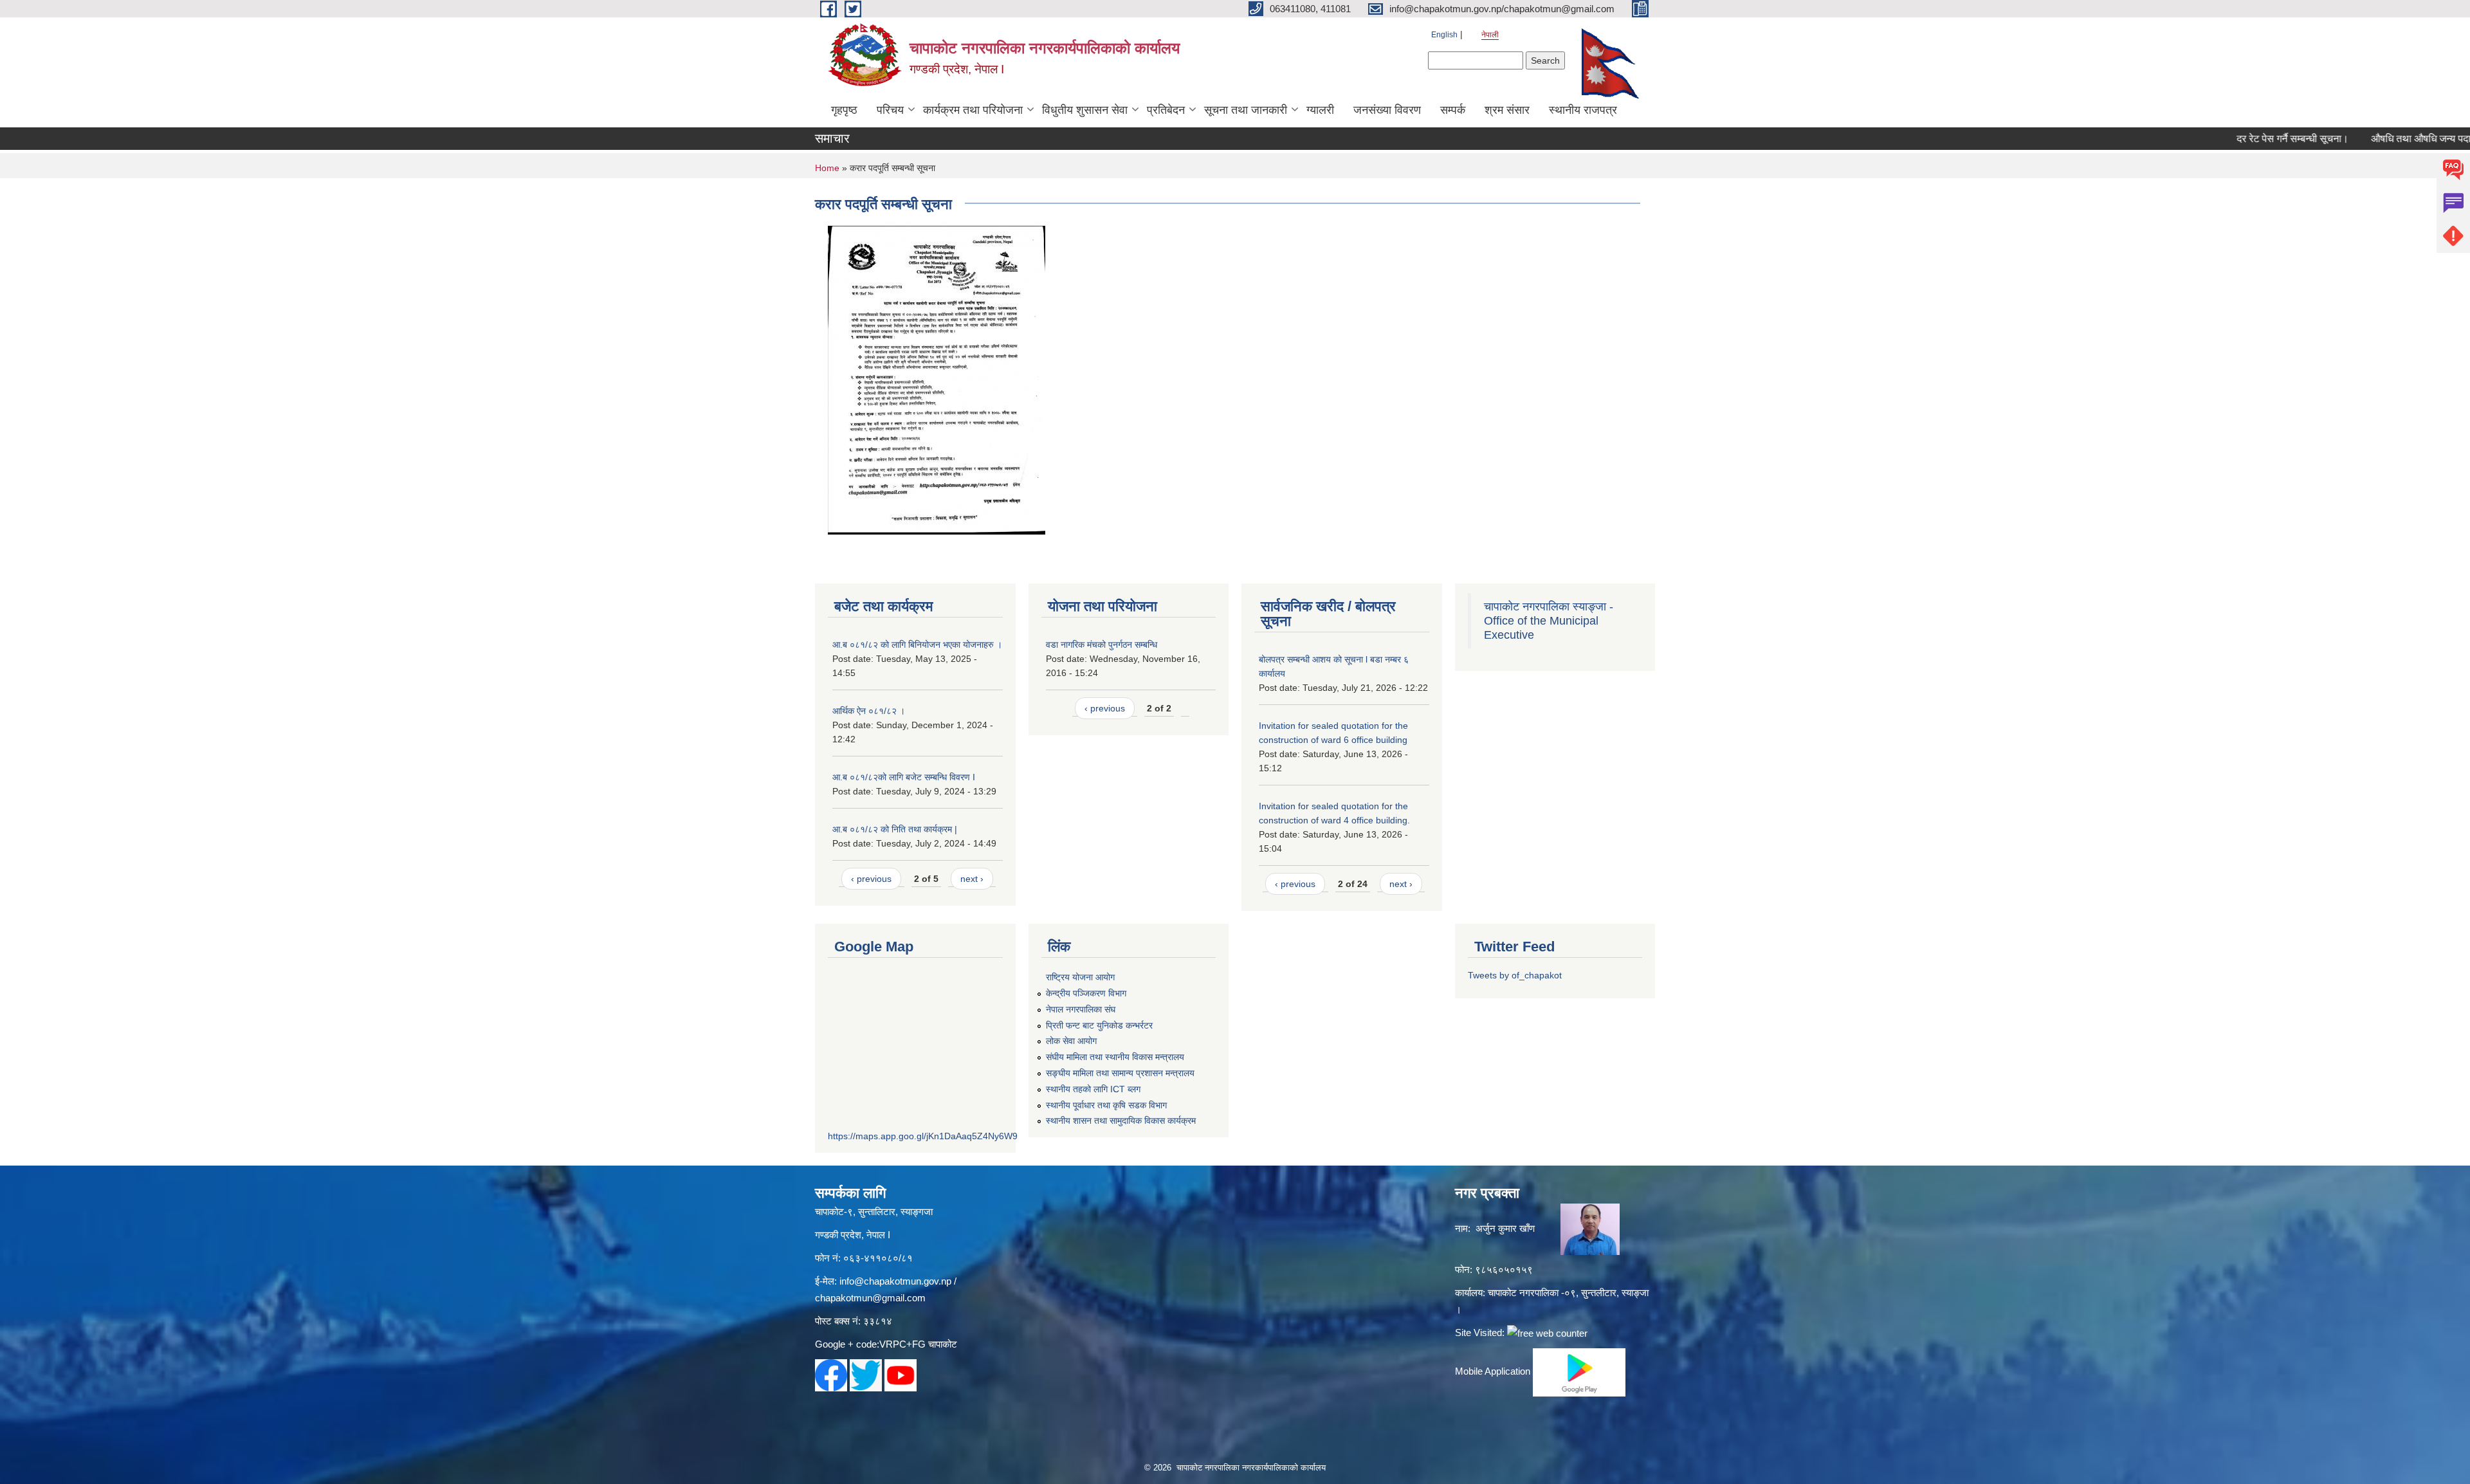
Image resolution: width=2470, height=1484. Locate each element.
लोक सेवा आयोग (1071, 1041)
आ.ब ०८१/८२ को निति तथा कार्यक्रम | (895, 829)
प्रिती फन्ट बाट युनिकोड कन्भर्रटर (1099, 1025)
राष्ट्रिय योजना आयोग (1080, 977)
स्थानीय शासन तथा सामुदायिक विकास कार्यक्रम (1121, 1121)
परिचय (890, 110)
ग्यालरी (1320, 110)
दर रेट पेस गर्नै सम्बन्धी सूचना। (2242, 139)
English (1444, 35)
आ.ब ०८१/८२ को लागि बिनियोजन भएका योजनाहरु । (917, 645)
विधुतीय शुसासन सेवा (1085, 110)
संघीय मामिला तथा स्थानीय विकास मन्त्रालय (1115, 1057)
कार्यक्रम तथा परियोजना (973, 110)
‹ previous (871, 879)
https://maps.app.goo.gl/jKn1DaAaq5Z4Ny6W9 (923, 1136)
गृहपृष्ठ (844, 110)
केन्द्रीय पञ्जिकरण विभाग (1086, 993)
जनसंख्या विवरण (1387, 110)
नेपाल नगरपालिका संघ (1081, 1009)
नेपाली (1490, 35)
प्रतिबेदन (1166, 110)
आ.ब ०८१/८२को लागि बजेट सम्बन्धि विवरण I (904, 777)
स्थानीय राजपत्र (1583, 110)
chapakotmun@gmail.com (870, 1298)
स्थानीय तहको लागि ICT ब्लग (1093, 1089)
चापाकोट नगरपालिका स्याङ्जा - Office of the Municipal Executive (1549, 621)
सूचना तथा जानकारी (1246, 110)
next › (972, 879)
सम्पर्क (1453, 110)
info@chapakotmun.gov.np (895, 1281)
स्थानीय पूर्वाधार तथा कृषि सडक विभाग (1106, 1105)
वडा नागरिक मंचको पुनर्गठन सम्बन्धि (1102, 645)
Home (827, 168)
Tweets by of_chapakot (1515, 975)
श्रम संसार (1507, 110)
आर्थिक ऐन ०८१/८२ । (869, 711)
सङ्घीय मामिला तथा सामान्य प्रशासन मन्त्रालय (1120, 1073)
